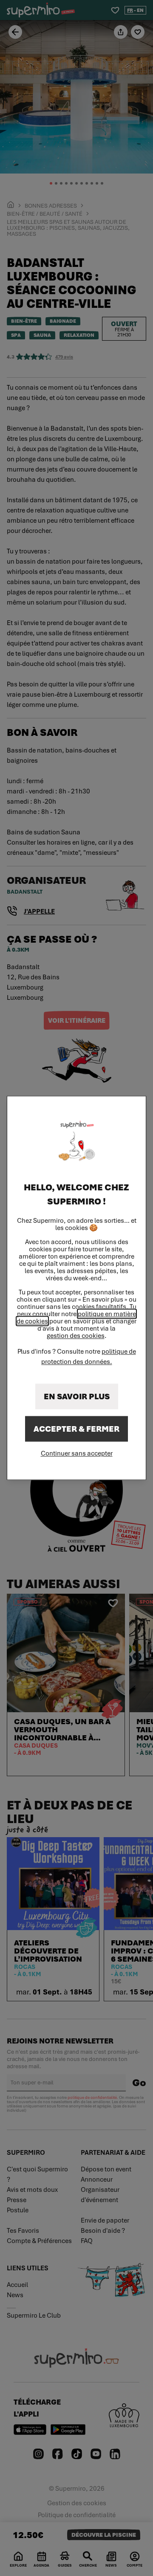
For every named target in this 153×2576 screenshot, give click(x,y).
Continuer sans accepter (77, 1453)
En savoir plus (77, 1397)
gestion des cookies (76, 1336)
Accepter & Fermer (76, 1429)
